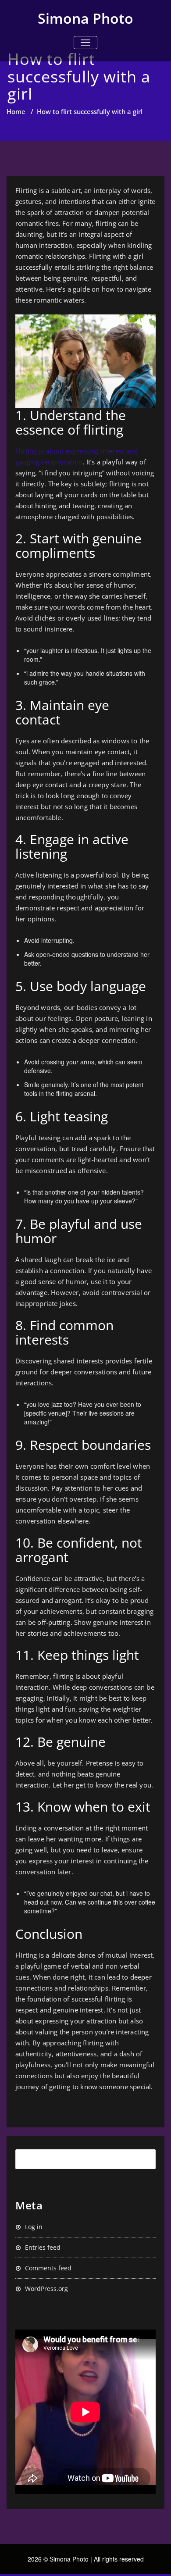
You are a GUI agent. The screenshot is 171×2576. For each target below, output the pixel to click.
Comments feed (48, 2268)
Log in (34, 2227)
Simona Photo (85, 18)
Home (16, 111)
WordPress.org (46, 2289)
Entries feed (43, 2247)
